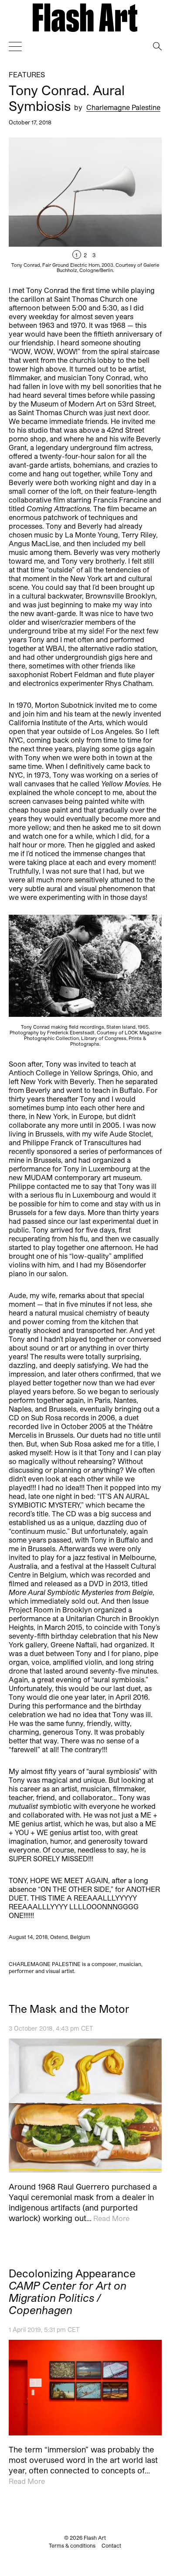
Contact (111, 2545)
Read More (111, 2218)
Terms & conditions (72, 2545)
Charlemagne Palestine (123, 107)
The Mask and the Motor (69, 2009)
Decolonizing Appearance (72, 2291)
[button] (123, 205)
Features (27, 74)
